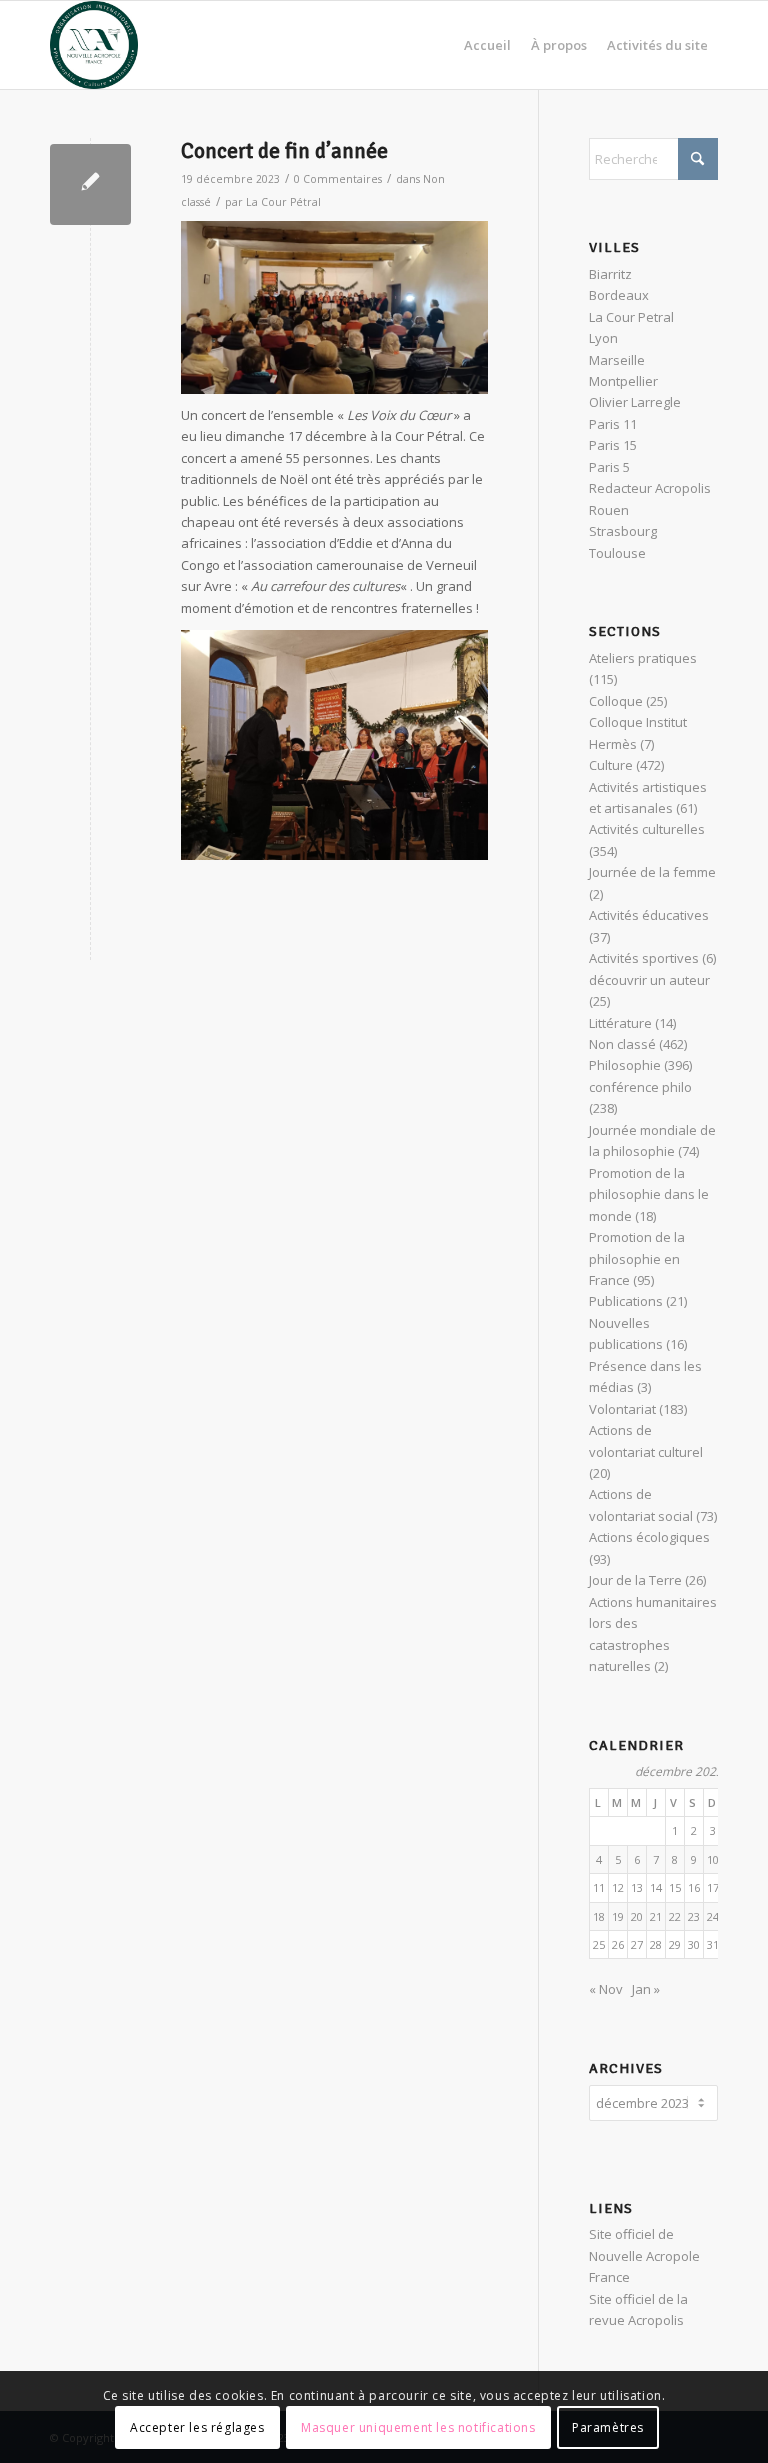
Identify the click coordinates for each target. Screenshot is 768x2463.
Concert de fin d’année (284, 151)
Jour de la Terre (635, 1580)
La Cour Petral (631, 317)
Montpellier (623, 381)
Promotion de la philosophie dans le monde (649, 1194)
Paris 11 (613, 424)
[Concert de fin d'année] (90, 184)
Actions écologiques (649, 1537)
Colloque (616, 701)
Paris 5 (609, 467)
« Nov (606, 1989)
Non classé (622, 1044)
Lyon (603, 338)
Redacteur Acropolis (650, 488)
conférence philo (640, 1087)
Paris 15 (613, 445)
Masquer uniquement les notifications (418, 2427)
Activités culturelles (647, 829)
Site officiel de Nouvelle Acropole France (644, 2255)
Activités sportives (644, 958)
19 (618, 1916)
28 (656, 1944)
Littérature (620, 1023)
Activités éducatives (649, 915)
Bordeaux (619, 295)
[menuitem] (487, 45)
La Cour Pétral (283, 202)
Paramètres (608, 2427)
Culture (611, 765)
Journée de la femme (652, 872)
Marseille (617, 360)
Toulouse (617, 553)
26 (618, 1944)
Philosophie (625, 1065)
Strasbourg (623, 531)
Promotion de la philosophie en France (637, 1258)
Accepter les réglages (197, 2427)
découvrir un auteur (649, 980)
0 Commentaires (338, 179)
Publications (626, 1301)
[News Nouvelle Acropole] (94, 45)
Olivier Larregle (635, 402)
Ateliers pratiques (643, 658)
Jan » (646, 1989)
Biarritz (610, 274)
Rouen (609, 510)
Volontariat (622, 1409)
